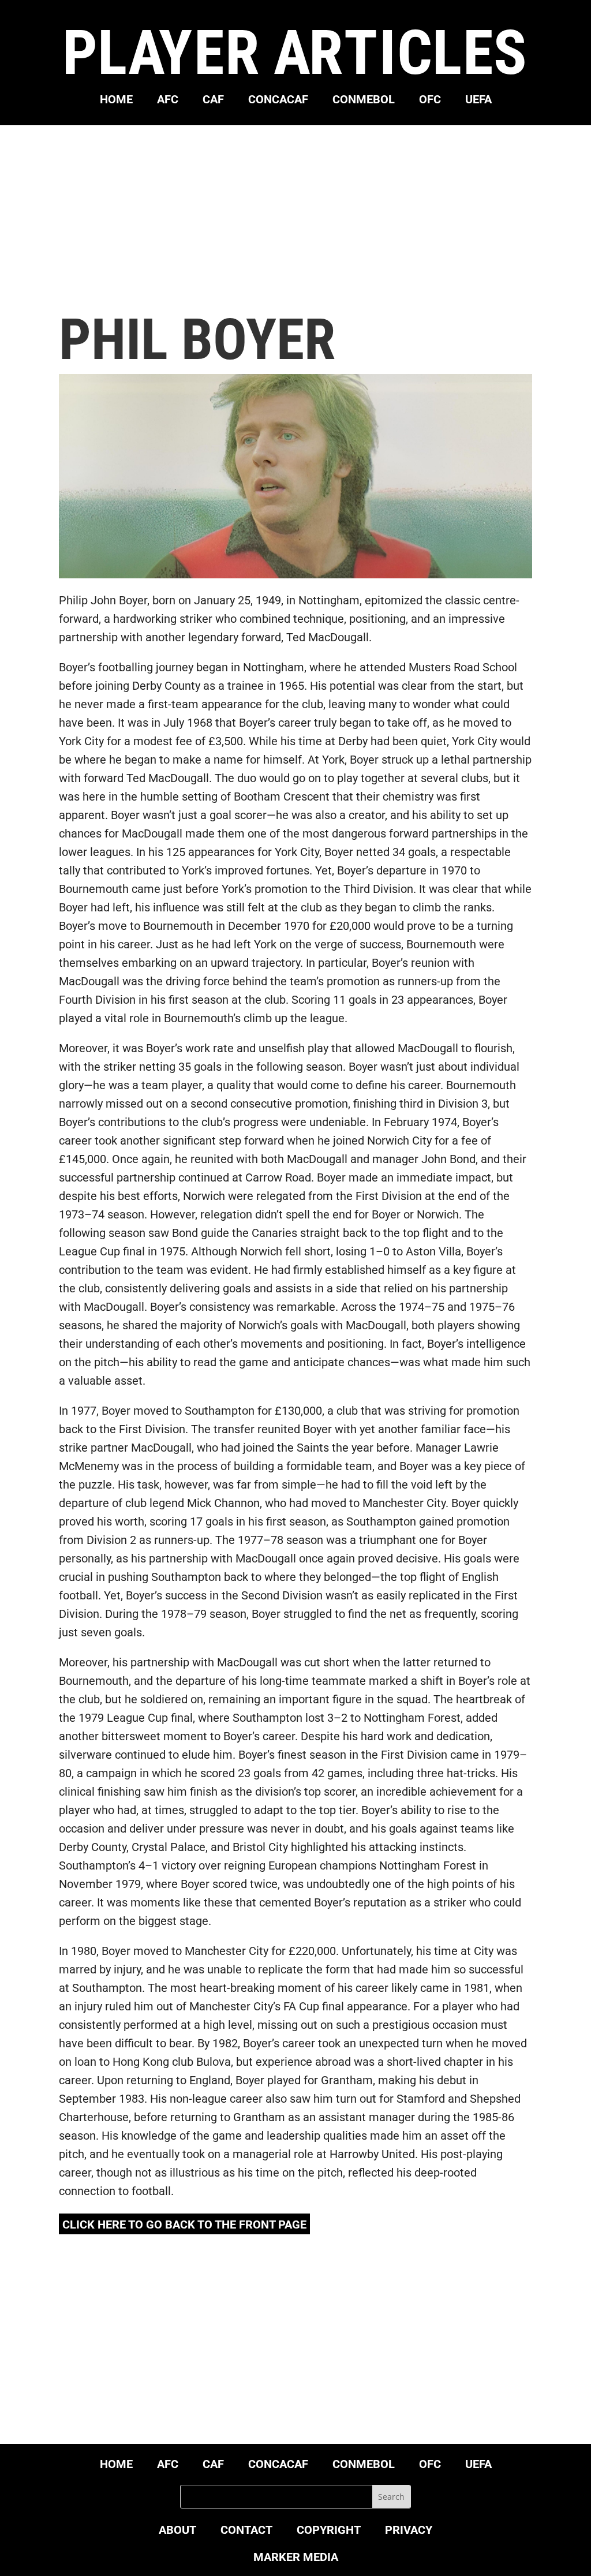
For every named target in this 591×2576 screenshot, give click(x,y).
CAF (213, 101)
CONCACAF (278, 101)
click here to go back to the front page (184, 2224)
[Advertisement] (296, 218)
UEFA (478, 101)
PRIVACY (409, 2531)
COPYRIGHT (329, 2531)
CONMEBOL (364, 101)
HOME (116, 101)
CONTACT (246, 2531)
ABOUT (177, 2531)
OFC (430, 101)
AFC (168, 101)
